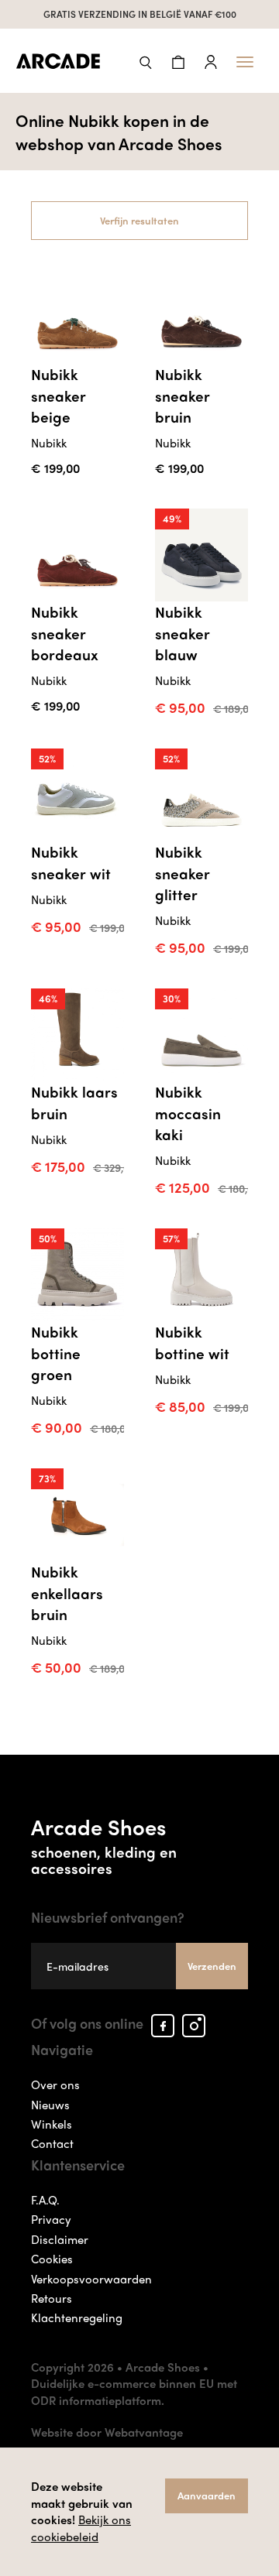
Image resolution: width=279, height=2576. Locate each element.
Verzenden (212, 1966)
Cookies (52, 2259)
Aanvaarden (207, 2495)
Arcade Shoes (104, 1844)
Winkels (52, 2124)
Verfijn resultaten (139, 220)
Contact (52, 2143)
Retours (52, 2298)
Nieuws (50, 2105)
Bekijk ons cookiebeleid (81, 2528)
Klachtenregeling (77, 2317)
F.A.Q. (45, 2200)
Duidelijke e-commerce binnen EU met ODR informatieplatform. (134, 2391)
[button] (146, 61)
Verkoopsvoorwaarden (91, 2279)
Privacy (51, 2219)
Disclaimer (60, 2239)
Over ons (55, 2084)
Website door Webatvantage (107, 2432)
